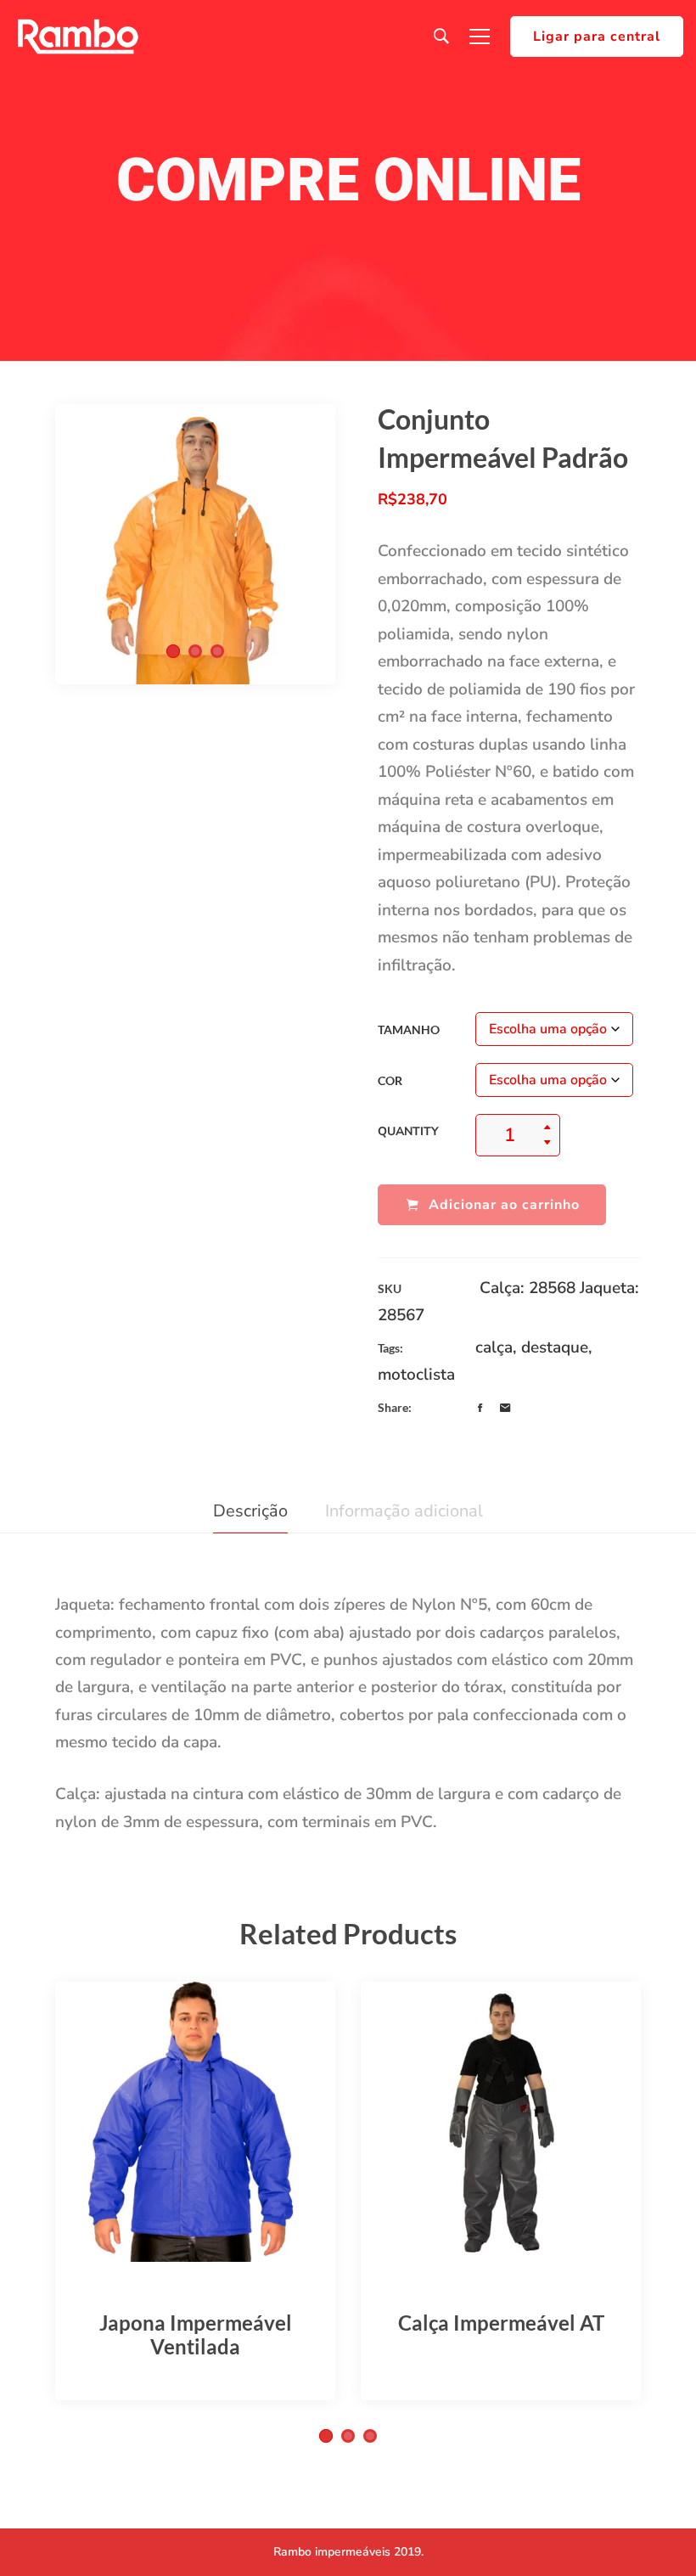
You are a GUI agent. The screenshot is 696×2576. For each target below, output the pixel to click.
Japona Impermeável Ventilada (196, 2334)
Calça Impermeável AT (501, 2323)
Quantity (408, 1131)
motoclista (416, 1375)
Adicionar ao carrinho (504, 1205)
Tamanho (409, 1029)
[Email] (505, 1409)
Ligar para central (597, 37)
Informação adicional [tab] (404, 1511)
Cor (390, 1080)
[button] (173, 651)
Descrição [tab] (250, 1511)
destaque (555, 1347)
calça (494, 1347)
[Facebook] (480, 1409)
